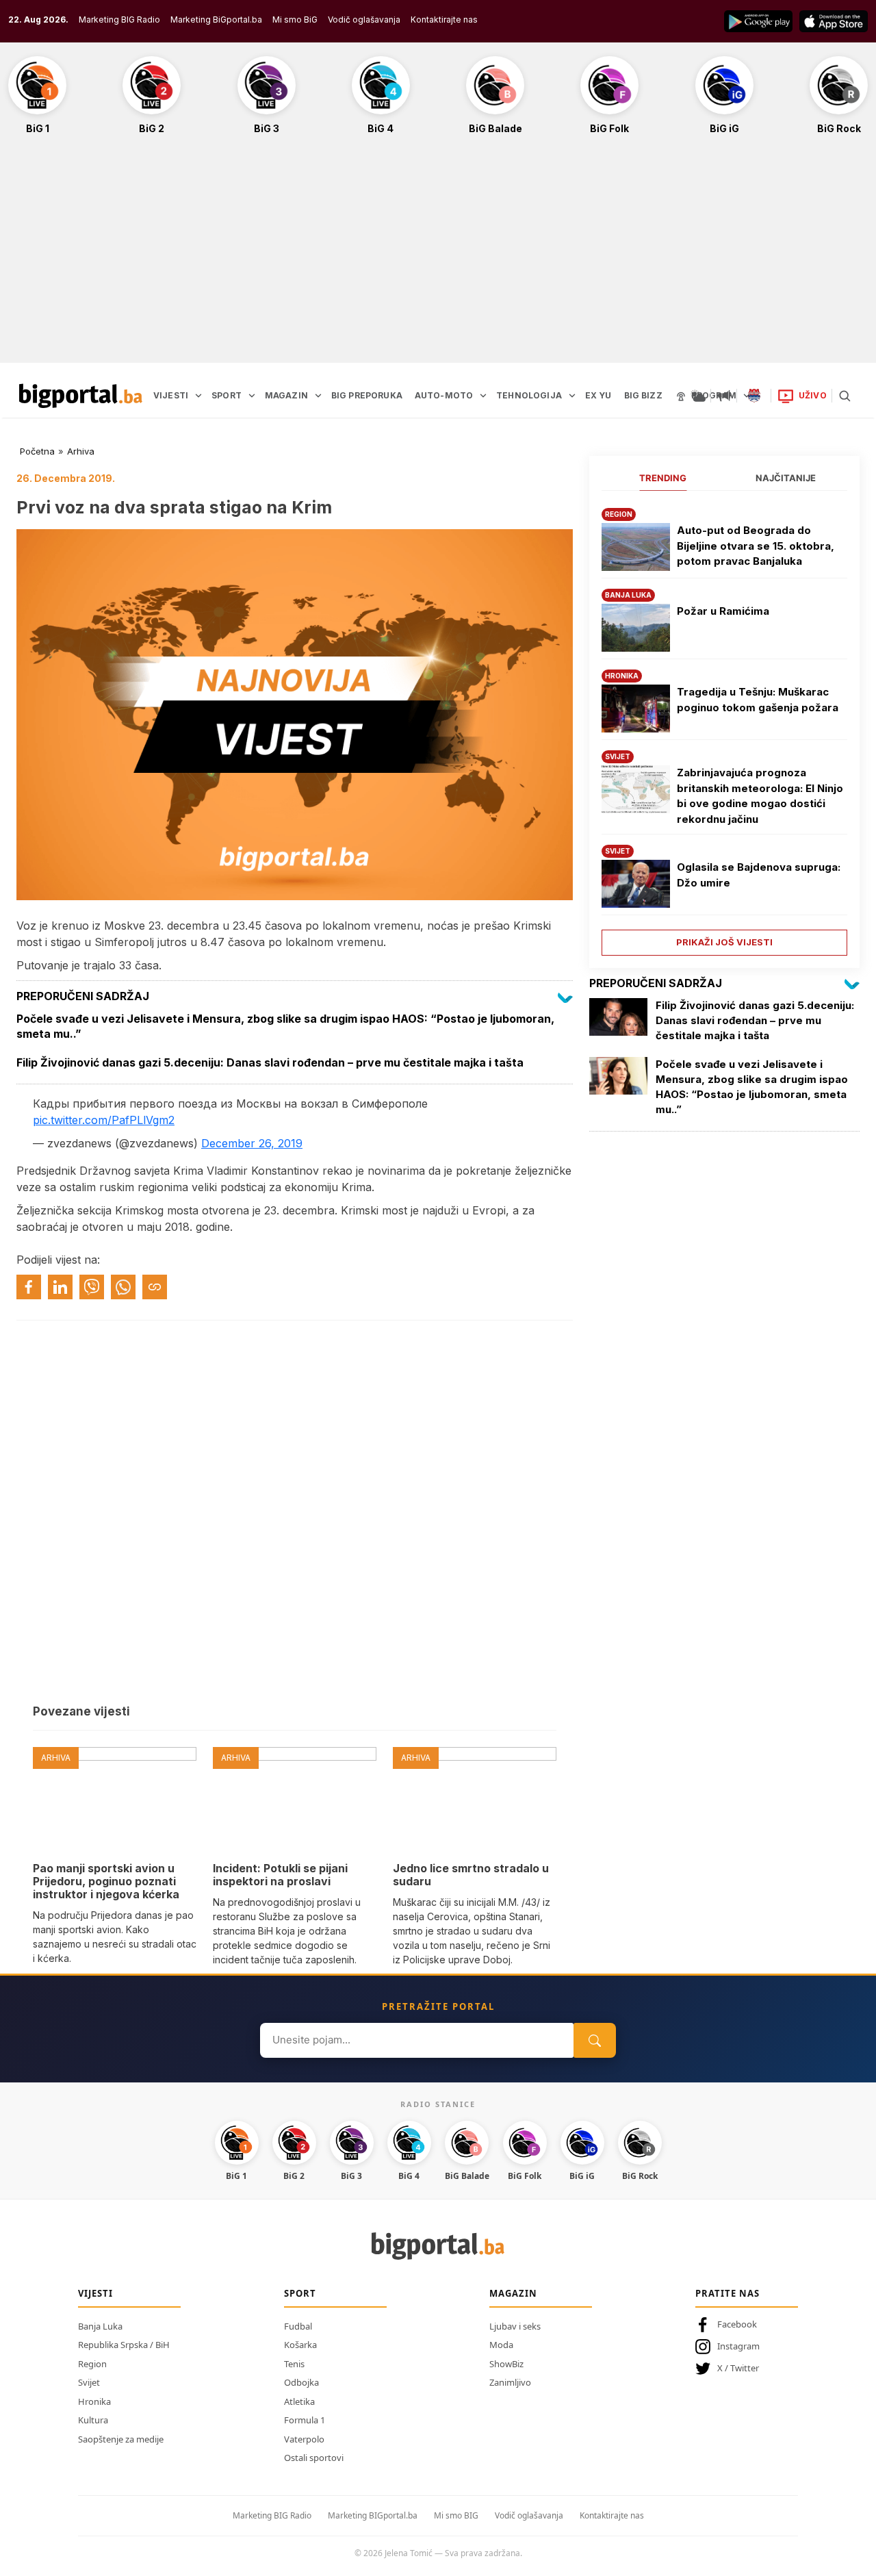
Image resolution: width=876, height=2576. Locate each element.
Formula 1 (305, 2420)
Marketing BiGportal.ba (216, 20)
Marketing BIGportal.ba (373, 2515)
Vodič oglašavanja (364, 20)
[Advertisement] (438, 256)
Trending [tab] (663, 478)
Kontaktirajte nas (444, 20)
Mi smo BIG (456, 2515)
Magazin (513, 2293)
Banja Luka (100, 2326)
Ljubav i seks (515, 2326)
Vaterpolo (304, 2439)
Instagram (738, 2346)
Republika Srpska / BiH (124, 2345)
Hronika (94, 2401)
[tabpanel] (724, 727)
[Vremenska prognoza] (698, 396)
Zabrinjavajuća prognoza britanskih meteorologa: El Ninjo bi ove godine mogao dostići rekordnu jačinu (760, 796)
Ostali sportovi (314, 2458)
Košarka (300, 2345)
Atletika (299, 2401)
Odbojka (301, 2382)
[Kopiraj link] (155, 1287)
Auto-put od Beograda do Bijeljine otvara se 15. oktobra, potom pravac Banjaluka (756, 546)
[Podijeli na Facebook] (29, 1287)
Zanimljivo (510, 2382)
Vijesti (95, 2293)
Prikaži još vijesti (724, 942)
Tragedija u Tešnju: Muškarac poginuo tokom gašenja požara (758, 700)
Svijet (89, 2382)
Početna (37, 451)
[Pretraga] (845, 396)
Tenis (294, 2364)
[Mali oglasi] (724, 396)
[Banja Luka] (754, 396)
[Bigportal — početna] (81, 396)
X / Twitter (738, 2368)
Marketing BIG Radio (119, 20)
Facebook (737, 2324)
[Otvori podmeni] (198, 396)
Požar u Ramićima (723, 611)
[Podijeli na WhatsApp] (123, 1287)
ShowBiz (506, 2364)
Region (92, 2364)
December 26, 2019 (252, 1143)
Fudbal (298, 2326)
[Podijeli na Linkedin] (60, 1287)
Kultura (93, 2420)
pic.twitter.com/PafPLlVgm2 (104, 1120)
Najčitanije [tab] (786, 478)
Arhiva (81, 451)
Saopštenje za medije (121, 2439)
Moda (501, 2345)
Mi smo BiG (295, 20)
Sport (300, 2293)
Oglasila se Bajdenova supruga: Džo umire (759, 875)
